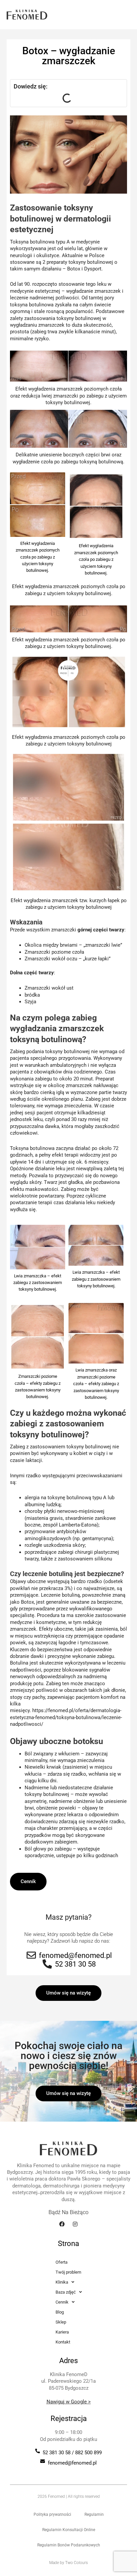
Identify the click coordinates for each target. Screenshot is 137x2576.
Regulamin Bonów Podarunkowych (69, 2545)
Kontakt (63, 2342)
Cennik (28, 1881)
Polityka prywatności (52, 2514)
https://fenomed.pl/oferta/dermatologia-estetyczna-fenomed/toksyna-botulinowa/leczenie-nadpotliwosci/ (66, 1717)
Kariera (62, 2332)
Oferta (62, 2262)
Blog (60, 2312)
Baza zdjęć (66, 2292)
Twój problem (68, 2272)
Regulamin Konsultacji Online (69, 2530)
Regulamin (94, 2514)
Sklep (61, 2322)
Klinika (62, 2282)
